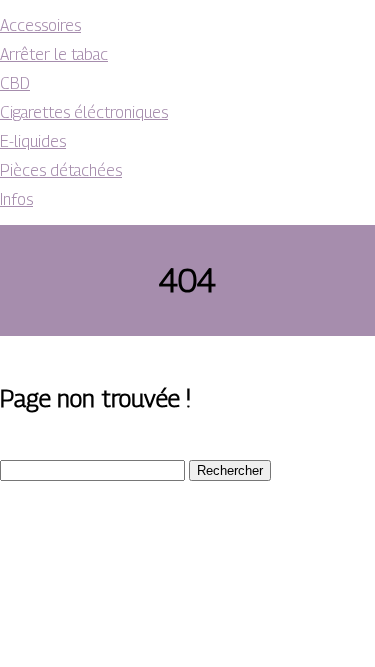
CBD (15, 83)
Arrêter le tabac (54, 54)
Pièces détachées (61, 170)
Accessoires (40, 25)
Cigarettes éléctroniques (84, 112)
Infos (16, 199)
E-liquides (33, 141)
